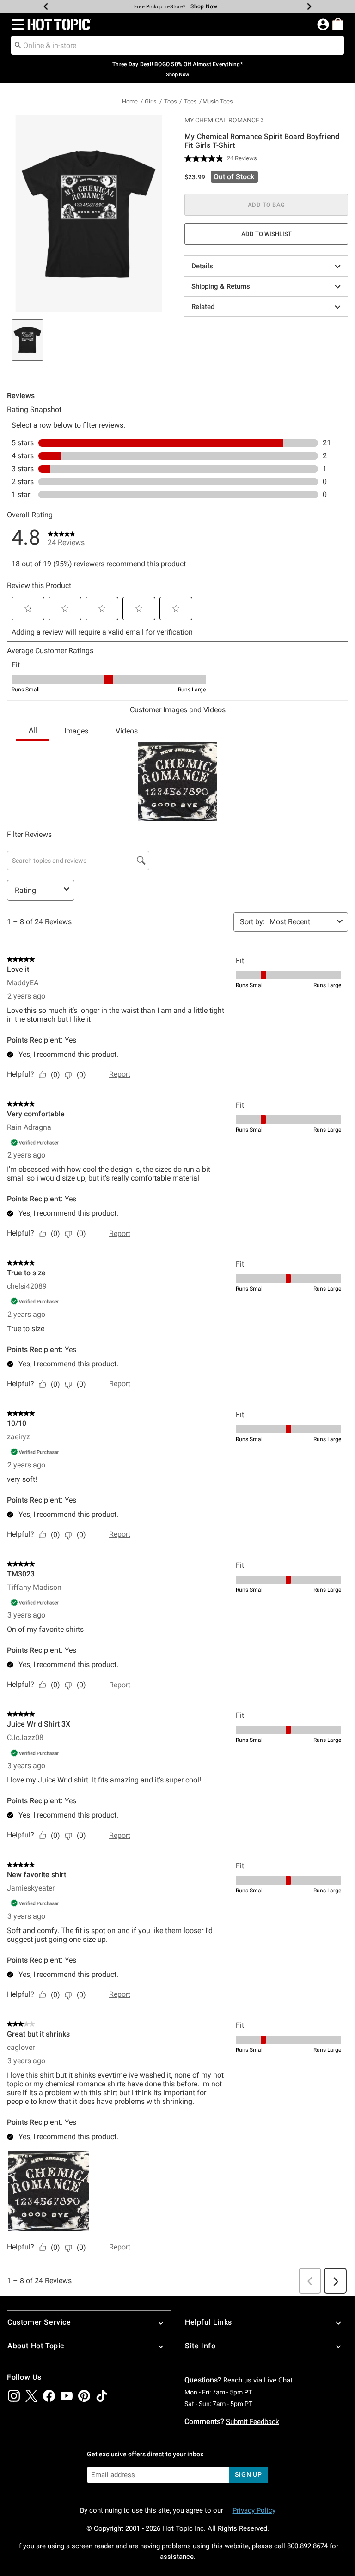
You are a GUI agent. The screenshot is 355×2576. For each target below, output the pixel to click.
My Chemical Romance (222, 120)
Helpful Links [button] (208, 2322)
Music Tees (218, 101)
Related (203, 307)
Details (202, 266)
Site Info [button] (200, 2346)
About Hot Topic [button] (36, 2346)
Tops (171, 101)
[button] (16, 24)
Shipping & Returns (221, 286)
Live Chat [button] (278, 2380)
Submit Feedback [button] (253, 2422)
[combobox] (177, 45)
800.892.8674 (307, 2546)
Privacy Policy (254, 2510)
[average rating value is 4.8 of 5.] (206, 158)
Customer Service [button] (39, 2322)
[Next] (309, 6)
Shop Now (204, 6)
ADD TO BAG (266, 205)
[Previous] (46, 6)
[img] (14, 2396)
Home (130, 101)
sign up (248, 2474)
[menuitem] (338, 24)
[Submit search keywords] (18, 45)
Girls (151, 101)
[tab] (28, 340)
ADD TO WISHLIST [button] (266, 234)
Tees (190, 101)
